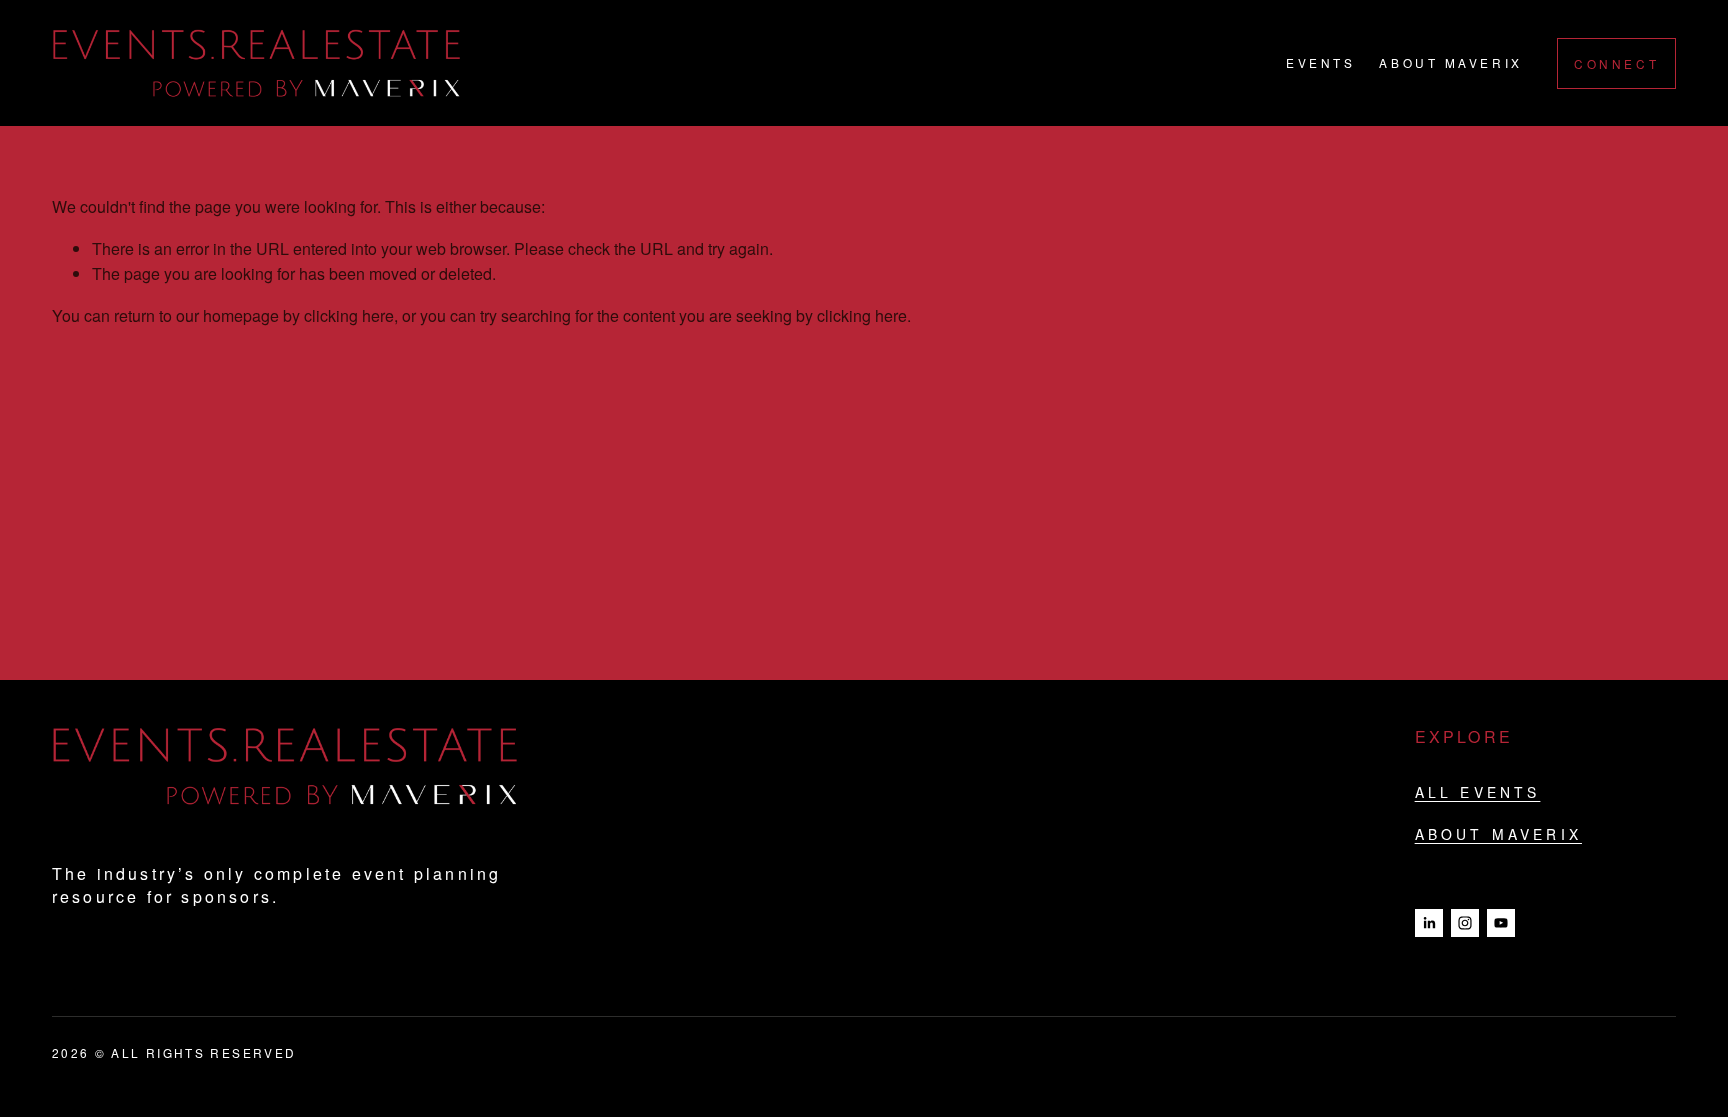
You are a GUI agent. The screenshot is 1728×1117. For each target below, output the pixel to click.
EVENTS (1320, 62)
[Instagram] (1465, 923)
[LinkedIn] (1429, 923)
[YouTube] (1501, 923)
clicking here (349, 315)
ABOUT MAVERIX (1450, 62)
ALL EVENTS (1478, 792)
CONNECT (1616, 63)
